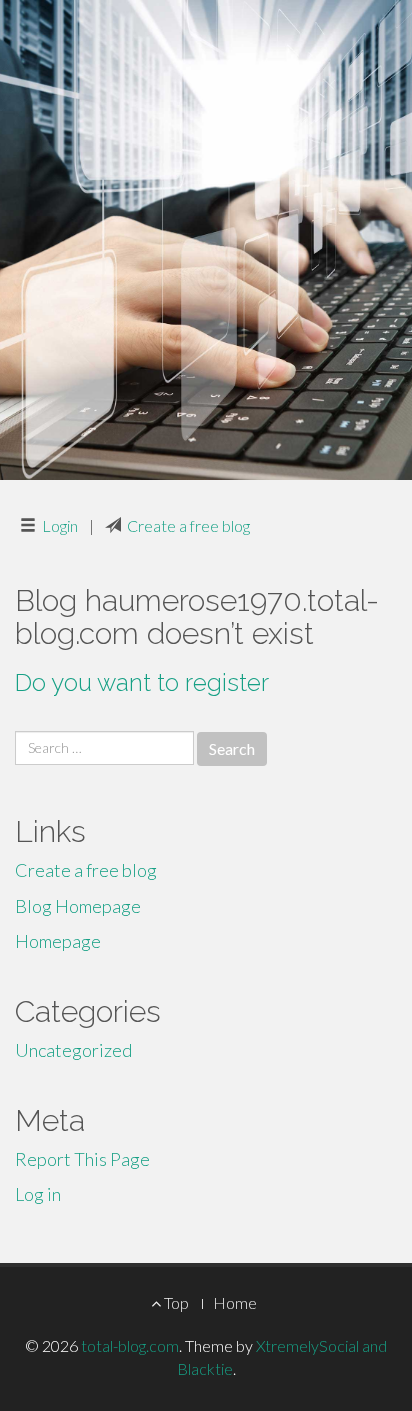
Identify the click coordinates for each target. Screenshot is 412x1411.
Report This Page (82, 1159)
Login (60, 525)
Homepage (58, 941)
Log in (38, 1194)
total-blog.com (130, 1345)
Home (235, 1302)
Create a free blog (188, 525)
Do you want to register (142, 682)
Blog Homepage (78, 906)
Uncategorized (73, 1050)
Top (175, 1302)
